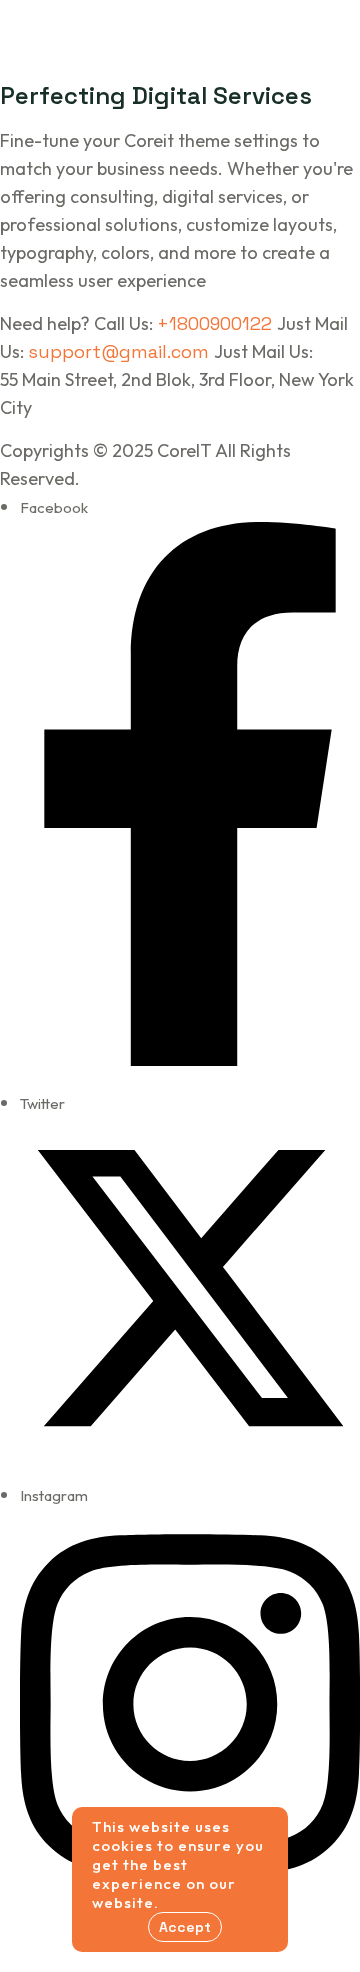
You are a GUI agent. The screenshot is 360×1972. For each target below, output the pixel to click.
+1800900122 (217, 323)
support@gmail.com (121, 351)
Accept (185, 1927)
